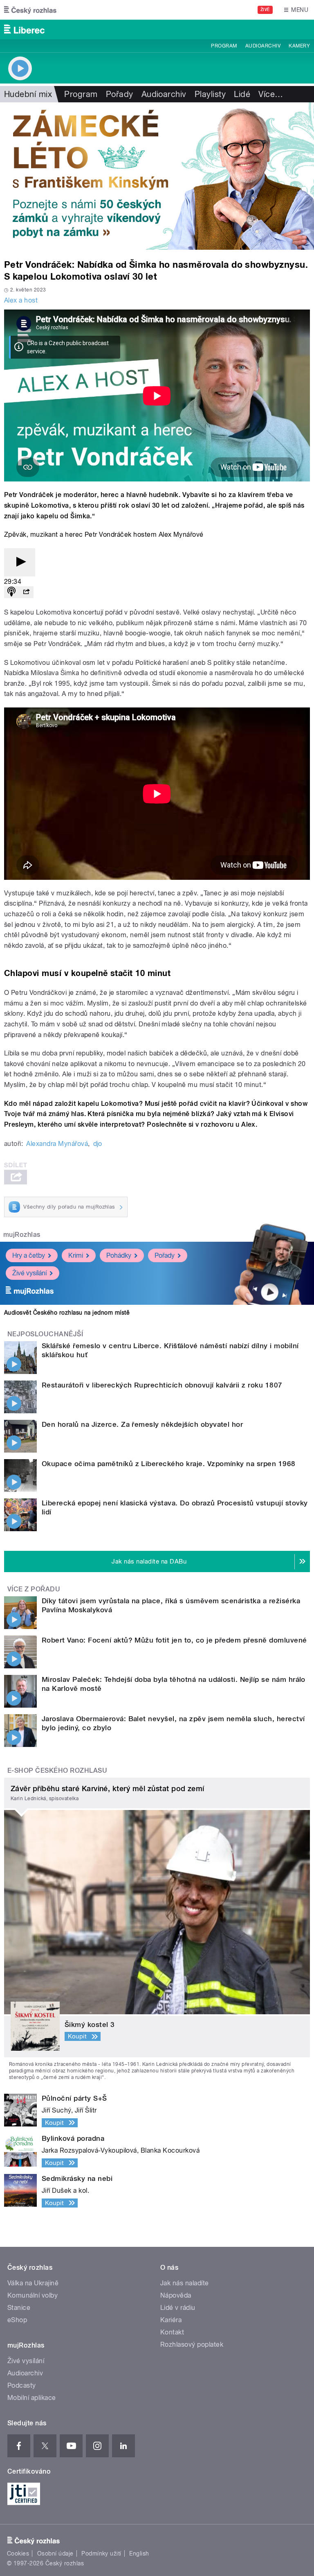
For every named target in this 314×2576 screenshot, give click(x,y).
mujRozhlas (22, 1235)
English (139, 2553)
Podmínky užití (101, 2553)
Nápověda (176, 2295)
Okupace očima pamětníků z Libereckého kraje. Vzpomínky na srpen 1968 (169, 1464)
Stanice (19, 2308)
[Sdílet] (26, 592)
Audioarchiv (263, 46)
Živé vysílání (29, 1273)
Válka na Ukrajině (33, 2283)
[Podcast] (11, 592)
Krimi (76, 1255)
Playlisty (210, 94)
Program (224, 46)
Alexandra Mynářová (57, 1144)
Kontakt (172, 2332)
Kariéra (171, 2320)
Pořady (120, 94)
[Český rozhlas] (30, 10)
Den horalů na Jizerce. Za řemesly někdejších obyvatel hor (142, 1424)
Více (271, 94)
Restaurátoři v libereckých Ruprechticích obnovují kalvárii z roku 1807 (162, 1385)
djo (98, 1144)
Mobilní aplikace (32, 2398)
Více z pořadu (34, 1589)
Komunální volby (33, 2295)
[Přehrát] (20, 562)
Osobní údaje (55, 2553)
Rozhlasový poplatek (192, 2344)
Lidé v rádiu (178, 2308)
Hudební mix (28, 94)
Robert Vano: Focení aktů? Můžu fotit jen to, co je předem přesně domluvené (174, 1640)
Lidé (242, 94)
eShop (17, 2320)
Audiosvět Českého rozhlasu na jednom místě (67, 1313)
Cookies (18, 2553)
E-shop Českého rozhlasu (57, 1770)
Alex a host (21, 300)
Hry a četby (29, 1255)
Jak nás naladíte (185, 2283)
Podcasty (22, 2385)
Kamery (299, 46)
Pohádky (119, 1255)
